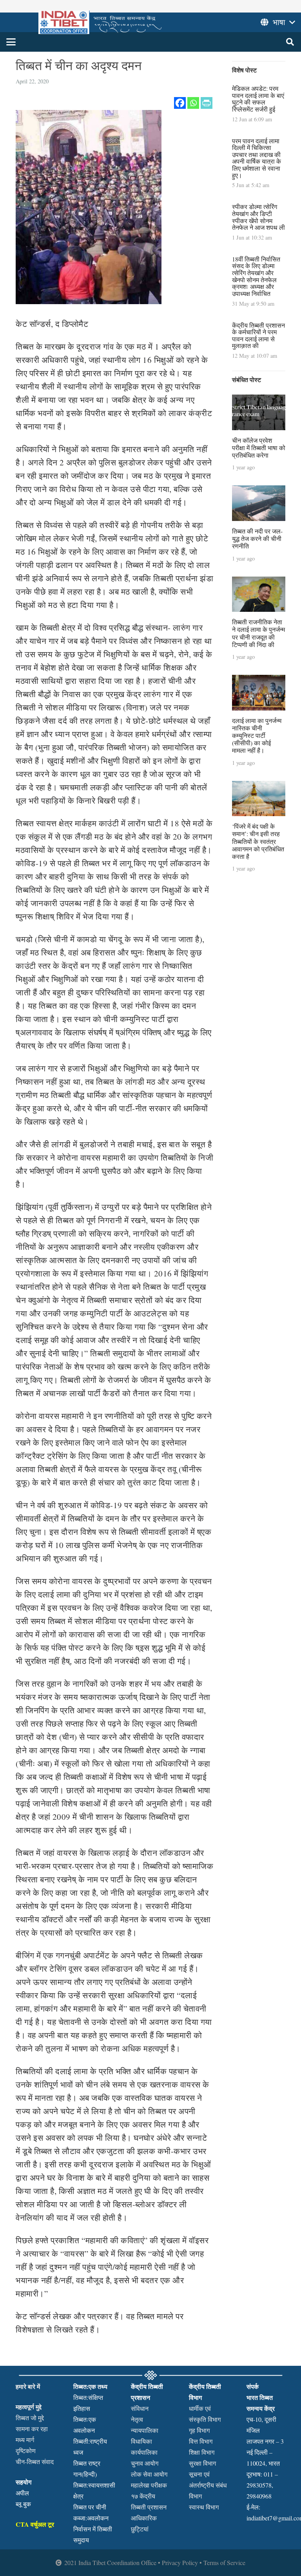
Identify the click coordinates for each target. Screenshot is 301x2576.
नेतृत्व (137, 2419)
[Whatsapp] (193, 103)
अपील (22, 2493)
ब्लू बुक (23, 2504)
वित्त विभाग (201, 2441)
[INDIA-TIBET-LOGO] (101, 22)
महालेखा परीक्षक (149, 2485)
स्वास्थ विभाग (204, 2507)
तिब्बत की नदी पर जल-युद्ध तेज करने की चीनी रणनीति (257, 538)
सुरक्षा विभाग (202, 2463)
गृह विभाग (199, 2430)
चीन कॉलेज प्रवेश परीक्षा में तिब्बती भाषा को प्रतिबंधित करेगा (259, 448)
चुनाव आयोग (145, 2463)
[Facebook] (180, 103)
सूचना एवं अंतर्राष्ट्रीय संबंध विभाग (208, 2485)
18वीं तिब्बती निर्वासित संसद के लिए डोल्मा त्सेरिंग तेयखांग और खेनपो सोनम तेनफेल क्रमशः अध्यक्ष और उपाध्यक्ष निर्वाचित (256, 276)
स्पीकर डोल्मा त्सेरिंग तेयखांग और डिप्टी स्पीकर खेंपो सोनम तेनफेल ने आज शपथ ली (258, 217)
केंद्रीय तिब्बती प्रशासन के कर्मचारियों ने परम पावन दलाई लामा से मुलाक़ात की (258, 335)
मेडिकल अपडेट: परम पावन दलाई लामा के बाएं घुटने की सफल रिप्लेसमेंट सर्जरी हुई (258, 99)
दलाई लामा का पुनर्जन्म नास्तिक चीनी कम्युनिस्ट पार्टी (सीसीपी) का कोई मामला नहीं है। (257, 735)
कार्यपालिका (144, 2452)
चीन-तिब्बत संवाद (35, 2462)
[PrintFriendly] (207, 103)
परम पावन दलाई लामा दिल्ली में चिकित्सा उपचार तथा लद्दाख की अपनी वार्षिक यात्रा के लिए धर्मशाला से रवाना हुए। (257, 158)
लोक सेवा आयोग (149, 2474)
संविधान (140, 2408)
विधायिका (141, 2441)
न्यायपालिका (145, 2430)
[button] (11, 42)
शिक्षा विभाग (202, 2452)
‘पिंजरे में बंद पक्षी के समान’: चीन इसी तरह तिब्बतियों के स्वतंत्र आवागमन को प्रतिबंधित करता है (258, 841)
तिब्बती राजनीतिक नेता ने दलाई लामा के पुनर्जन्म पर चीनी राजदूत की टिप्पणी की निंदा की (258, 633)
